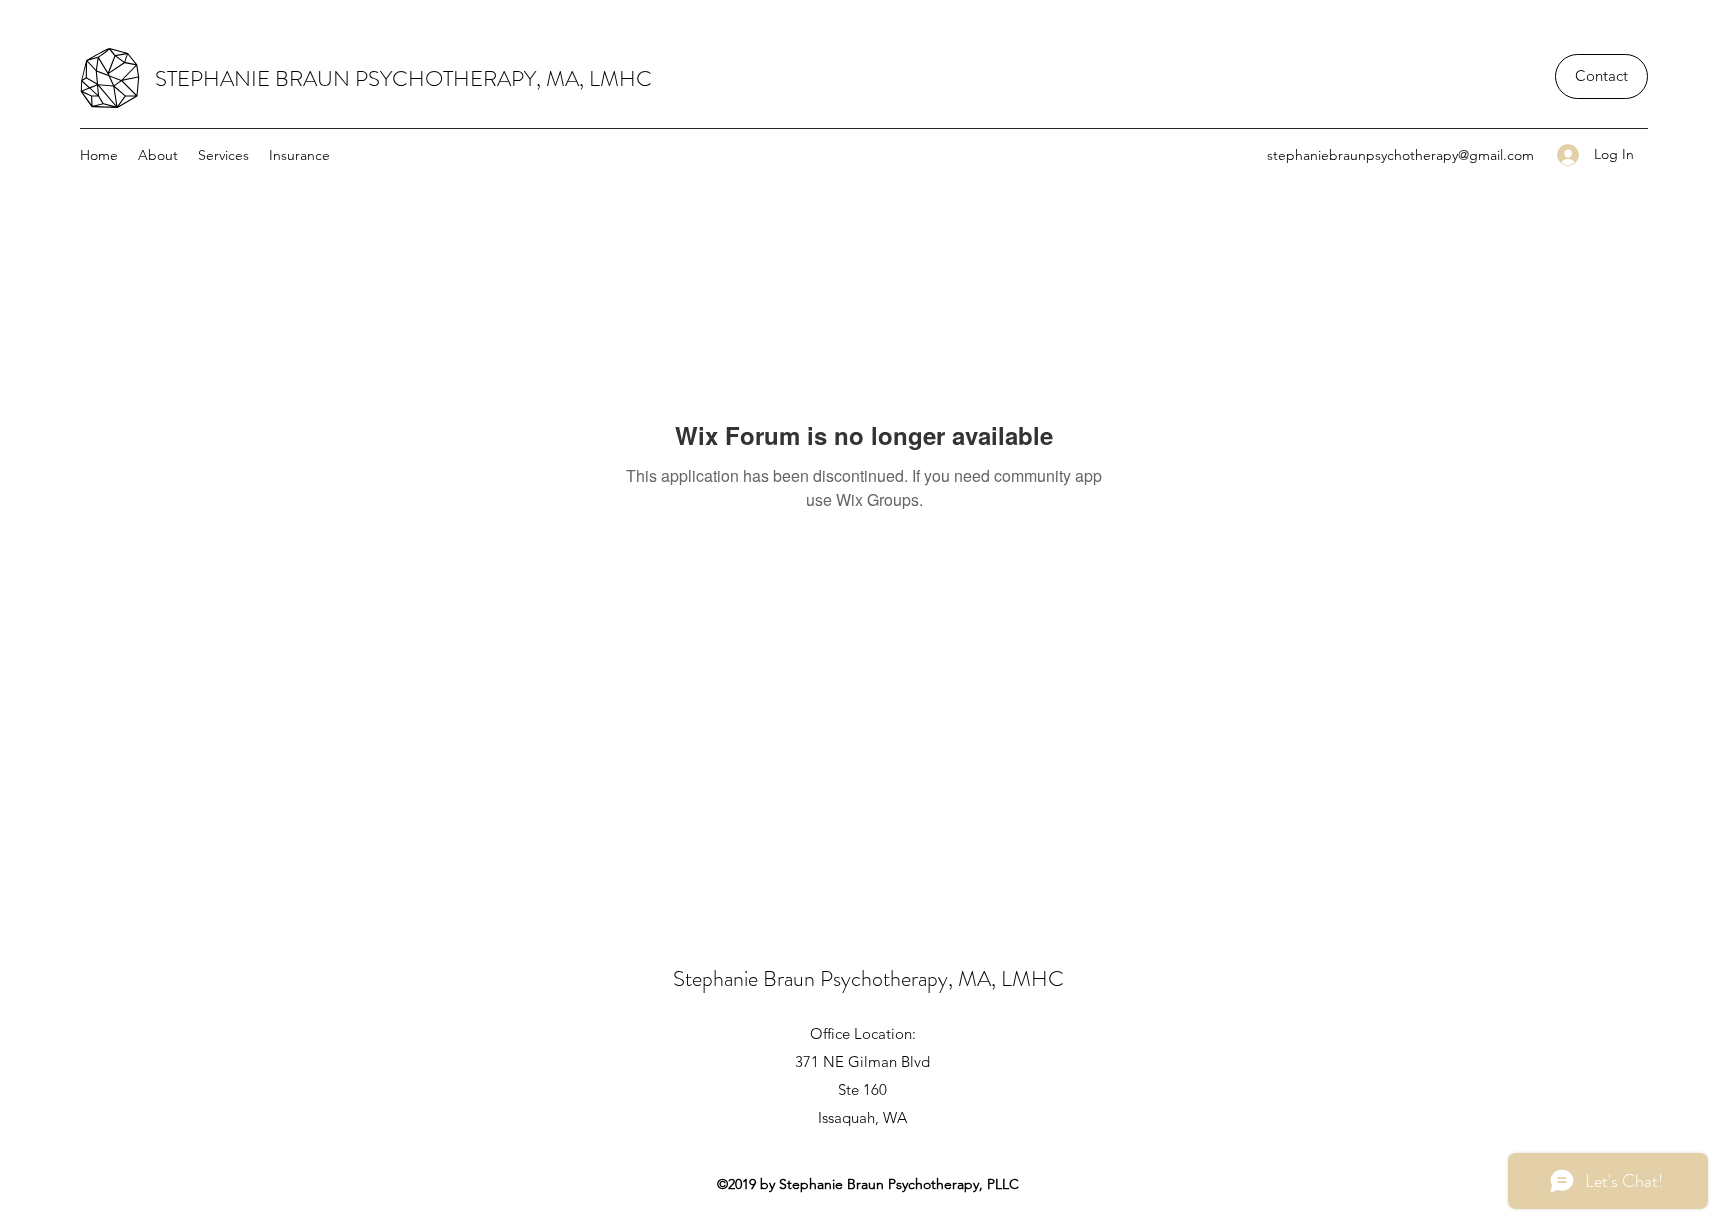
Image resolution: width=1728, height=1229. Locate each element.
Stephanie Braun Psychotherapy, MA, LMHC (868, 978)
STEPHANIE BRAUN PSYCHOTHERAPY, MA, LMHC (403, 78)
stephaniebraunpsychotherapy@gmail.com (1400, 155)
